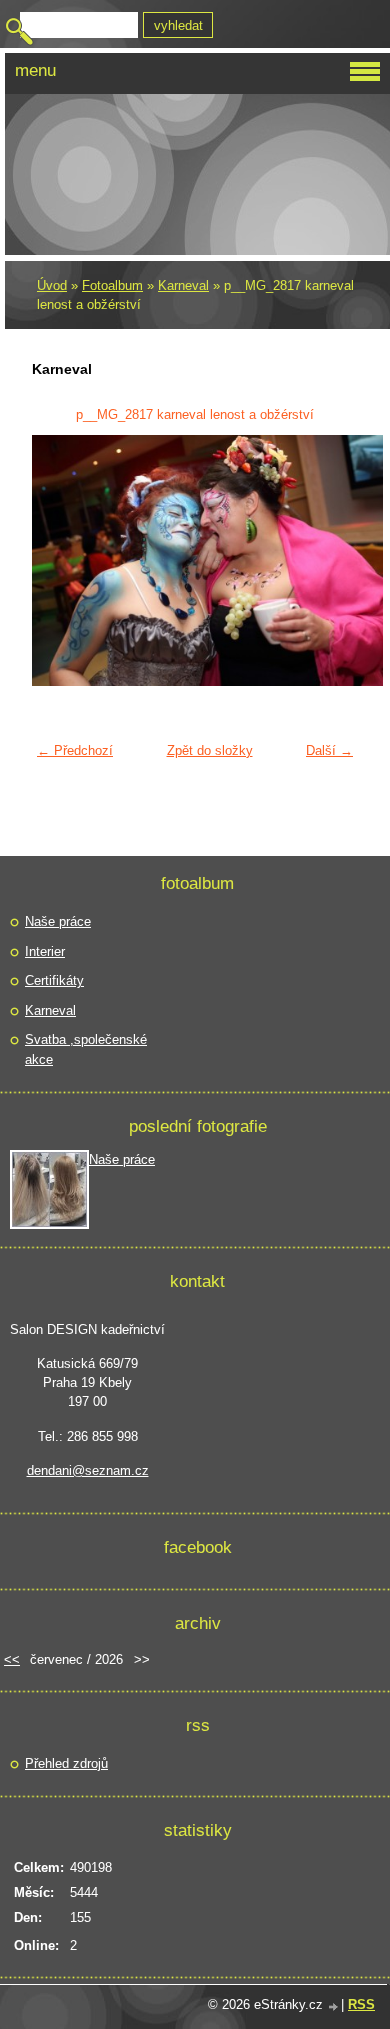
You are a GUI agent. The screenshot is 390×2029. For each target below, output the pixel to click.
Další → (329, 750)
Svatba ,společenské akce (86, 1049)
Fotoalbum (112, 285)
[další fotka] (330, 560)
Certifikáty (54, 980)
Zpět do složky (210, 750)
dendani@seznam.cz (88, 1470)
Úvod (52, 285)
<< (12, 1659)
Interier (45, 951)
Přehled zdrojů (66, 1763)
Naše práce (58, 921)
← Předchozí (75, 750)
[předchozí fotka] (59, 560)
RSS (361, 2004)
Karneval (183, 285)
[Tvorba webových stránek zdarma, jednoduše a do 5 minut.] (334, 2006)
